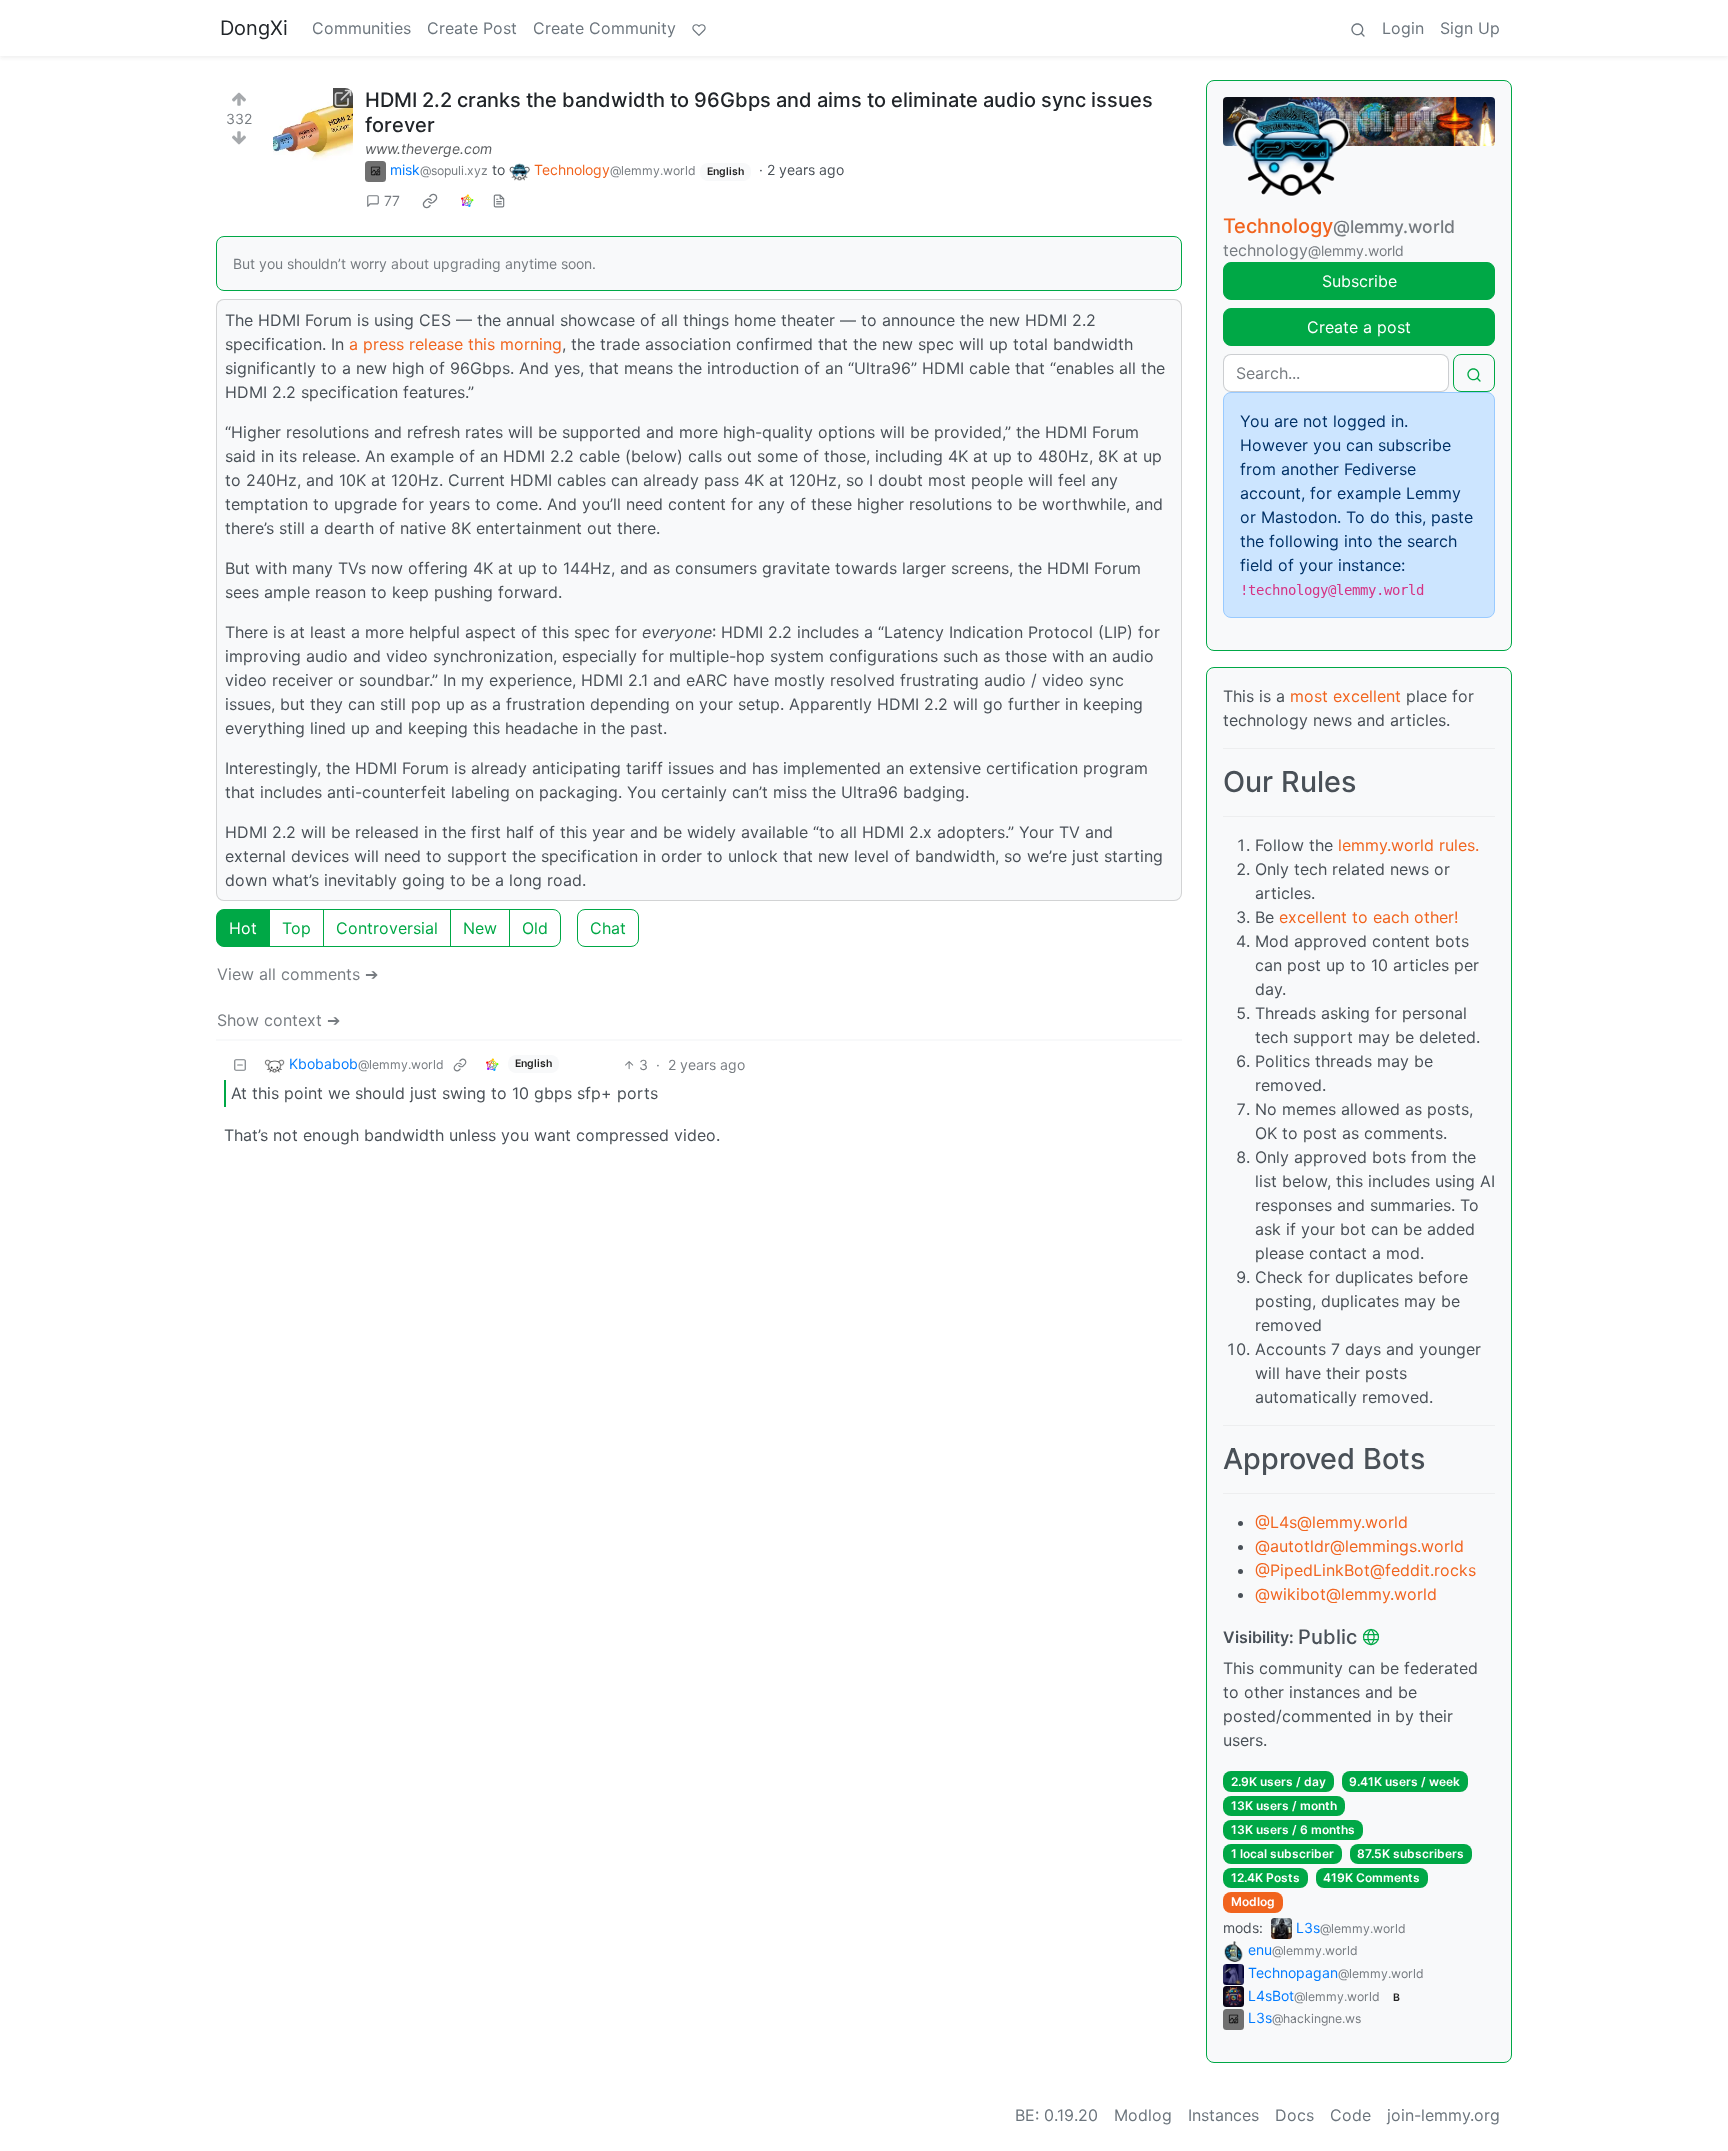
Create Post (472, 28)
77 (392, 200)
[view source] (499, 200)
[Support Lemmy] (699, 28)
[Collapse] (240, 1064)
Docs (1294, 2115)
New (480, 928)
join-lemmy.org (1443, 2115)
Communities (361, 28)
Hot (243, 928)
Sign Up (1470, 28)
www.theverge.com (428, 148)
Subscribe (1359, 281)
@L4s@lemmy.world (1331, 1522)
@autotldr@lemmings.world (1359, 1546)
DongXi (254, 28)
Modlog (1253, 1901)
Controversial (387, 928)
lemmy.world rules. (1408, 845)
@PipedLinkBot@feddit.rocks (1365, 1570)
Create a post (1359, 327)
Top (296, 928)
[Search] (1358, 28)
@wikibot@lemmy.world (1346, 1594)
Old (535, 928)
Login (1403, 28)
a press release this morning (455, 344)
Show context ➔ (278, 1020)
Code (1350, 2115)
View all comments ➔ (297, 974)
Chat (608, 928)
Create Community (604, 28)
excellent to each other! (1368, 917)
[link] (430, 201)
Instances (1223, 2115)
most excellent (1345, 696)
